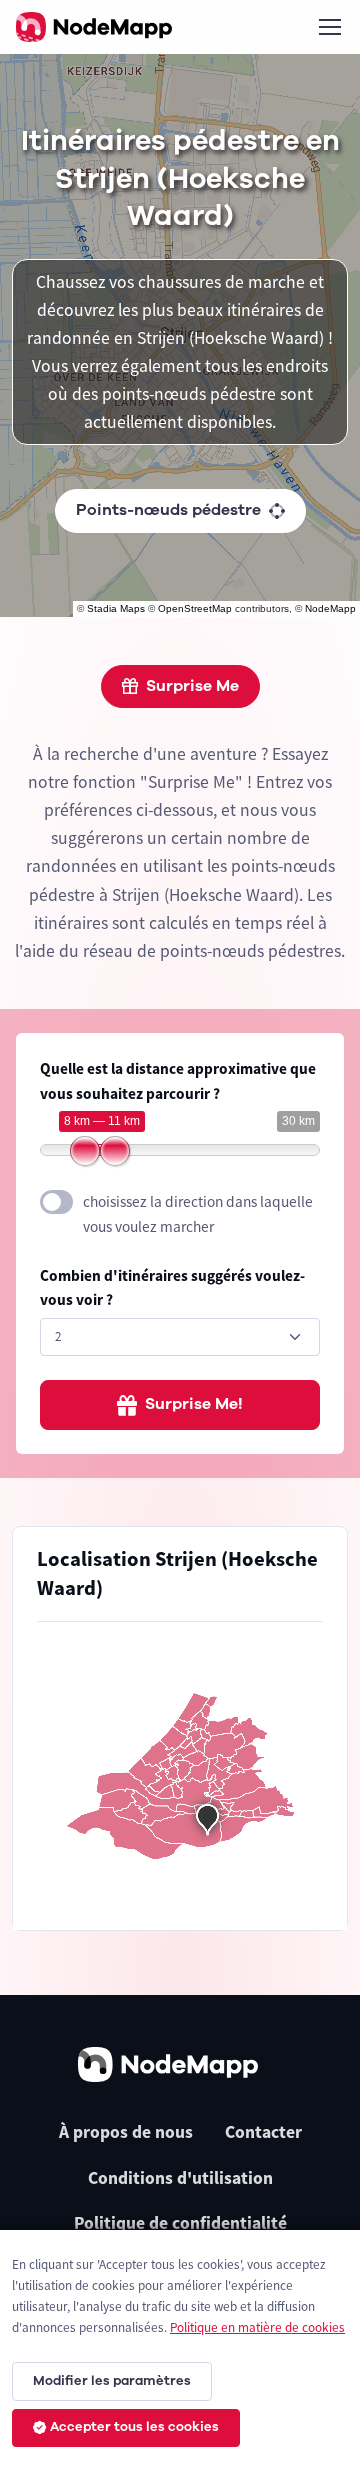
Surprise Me (192, 686)
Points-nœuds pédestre (168, 510)
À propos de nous (126, 2132)
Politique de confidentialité (180, 2223)
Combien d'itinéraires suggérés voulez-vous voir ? (172, 1288)
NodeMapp (330, 608)
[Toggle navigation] (329, 27)
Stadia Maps (116, 608)
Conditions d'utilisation (180, 2178)
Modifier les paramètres (112, 2381)
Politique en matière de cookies (257, 2327)
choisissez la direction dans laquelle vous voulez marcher (198, 1214)
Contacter (263, 2132)
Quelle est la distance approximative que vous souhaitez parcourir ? (178, 1081)
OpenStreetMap (195, 608)
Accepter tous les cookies (134, 2427)
